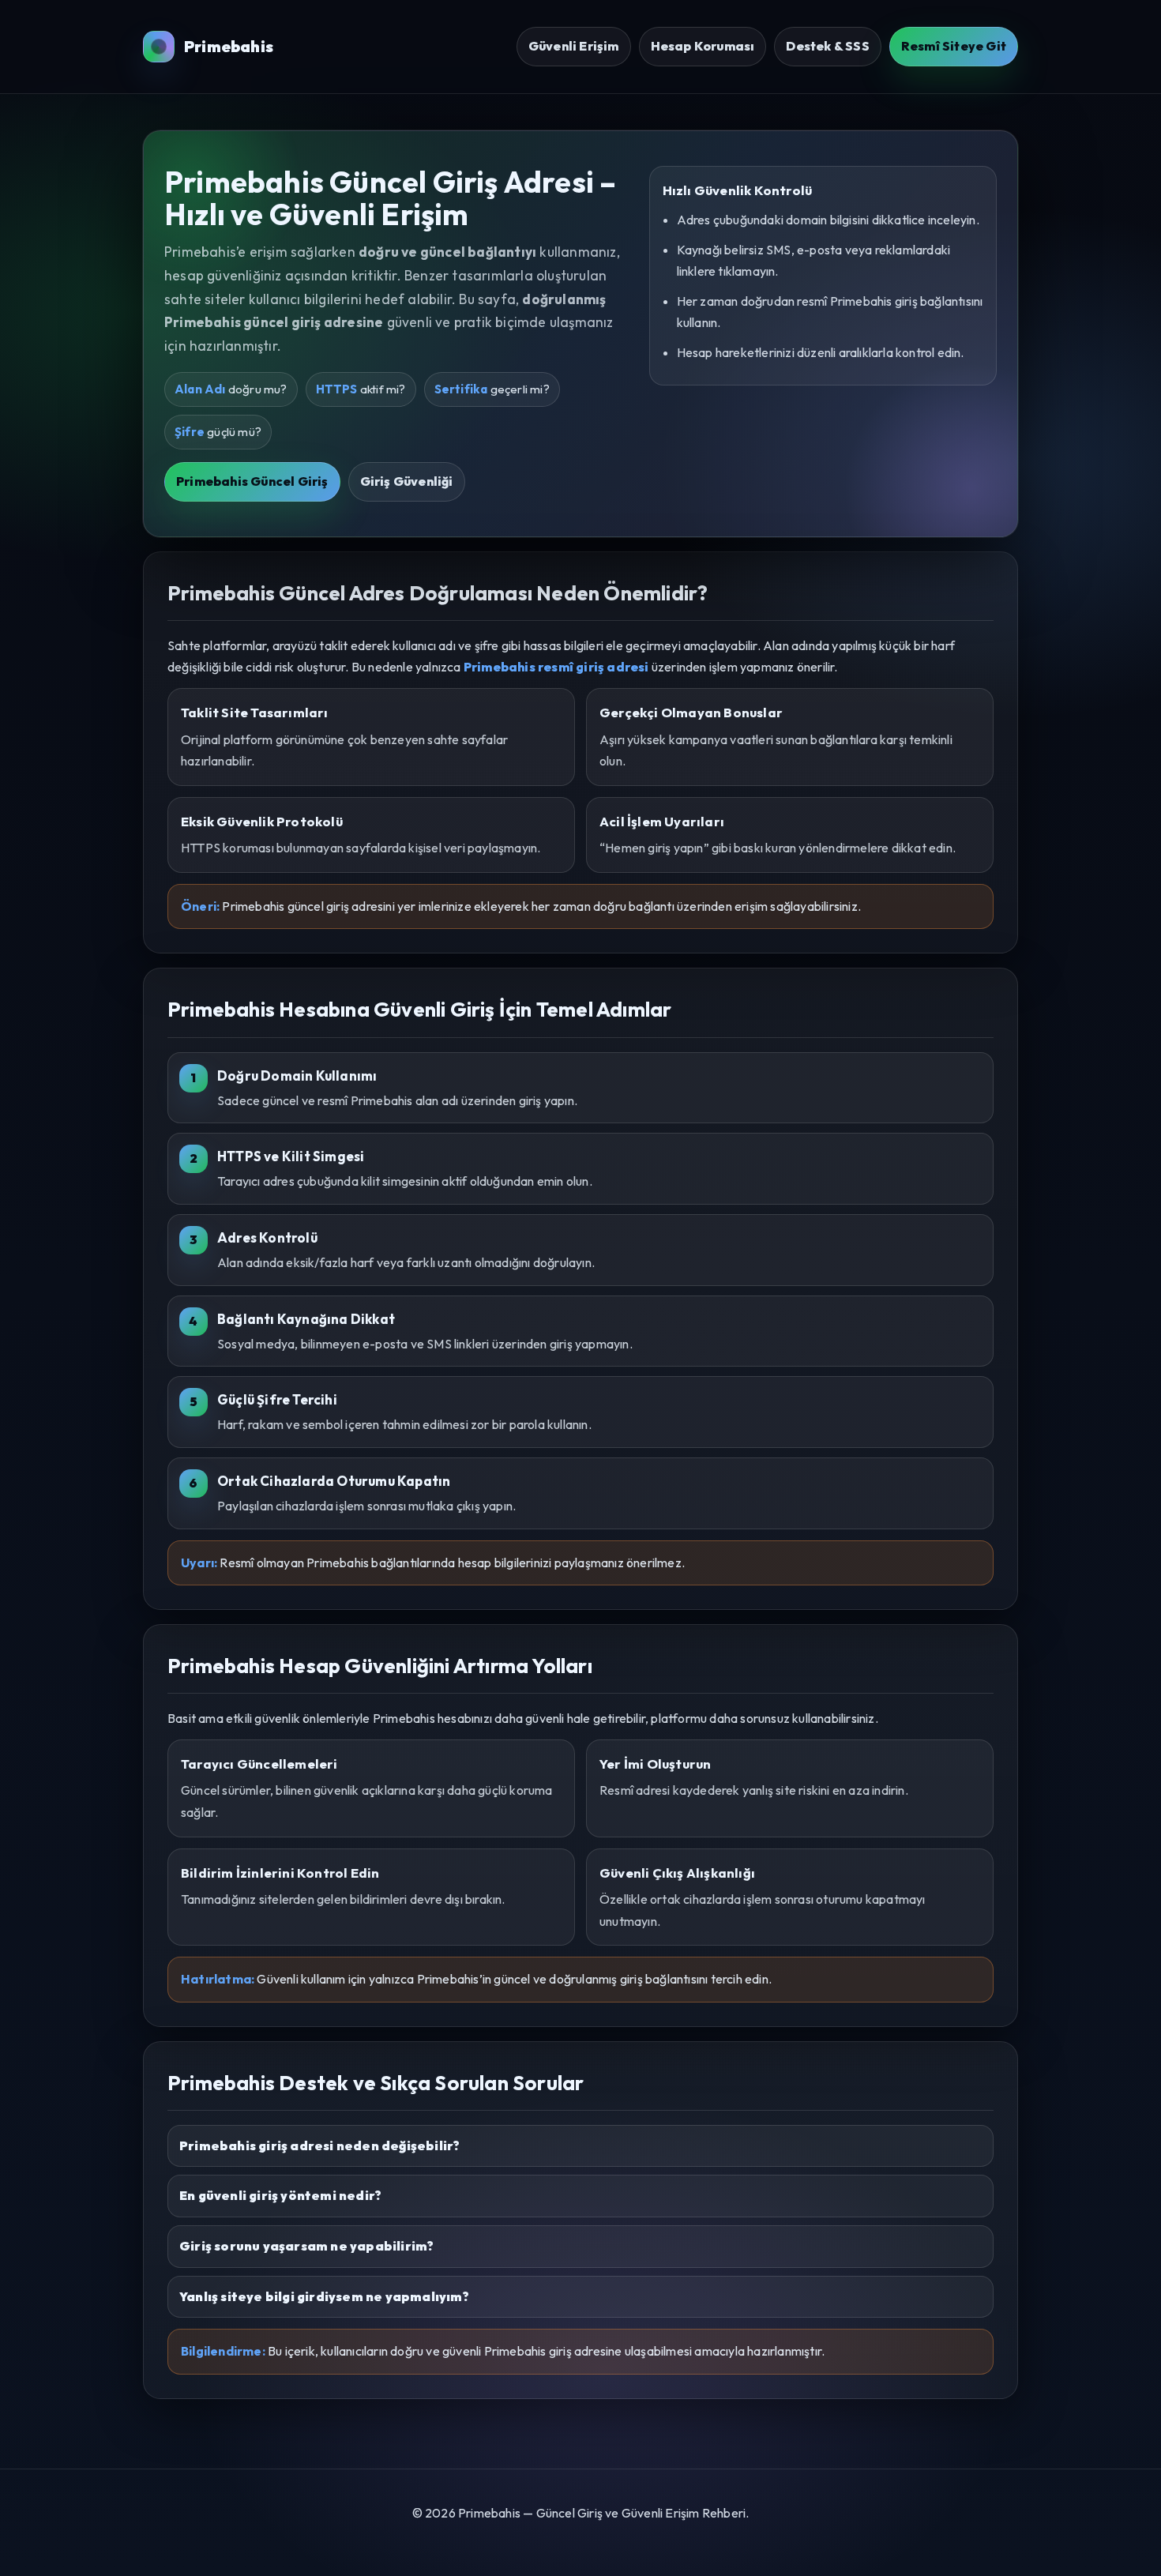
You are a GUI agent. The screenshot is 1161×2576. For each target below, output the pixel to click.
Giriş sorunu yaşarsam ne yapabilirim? (306, 2246)
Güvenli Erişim (574, 46)
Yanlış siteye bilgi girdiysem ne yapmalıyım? (324, 2296)
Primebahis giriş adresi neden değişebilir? (319, 2145)
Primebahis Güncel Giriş (252, 481)
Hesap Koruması (703, 46)
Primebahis (229, 46)
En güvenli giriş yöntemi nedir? (280, 2195)
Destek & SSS (827, 46)
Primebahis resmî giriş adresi (556, 667)
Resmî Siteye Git (954, 46)
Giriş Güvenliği (407, 481)
